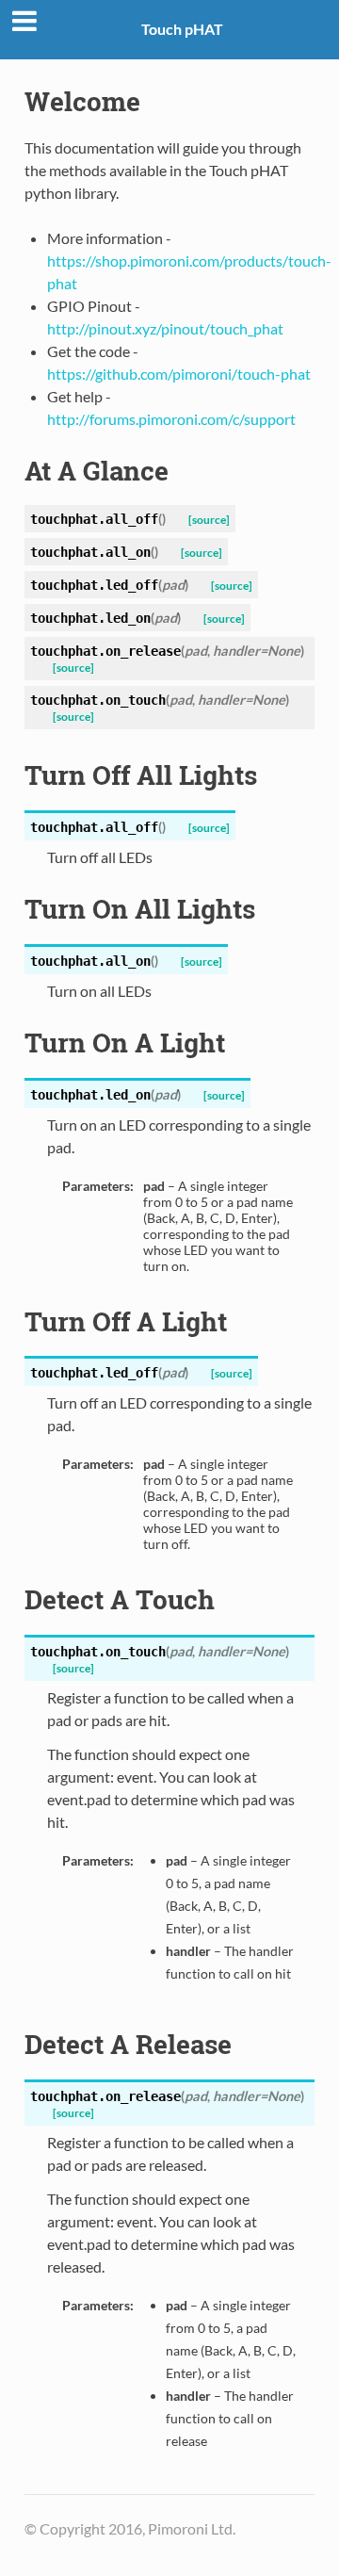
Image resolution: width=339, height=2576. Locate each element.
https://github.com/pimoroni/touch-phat (179, 374)
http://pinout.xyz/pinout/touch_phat (165, 328)
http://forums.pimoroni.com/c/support (171, 419)
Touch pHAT (182, 29)
